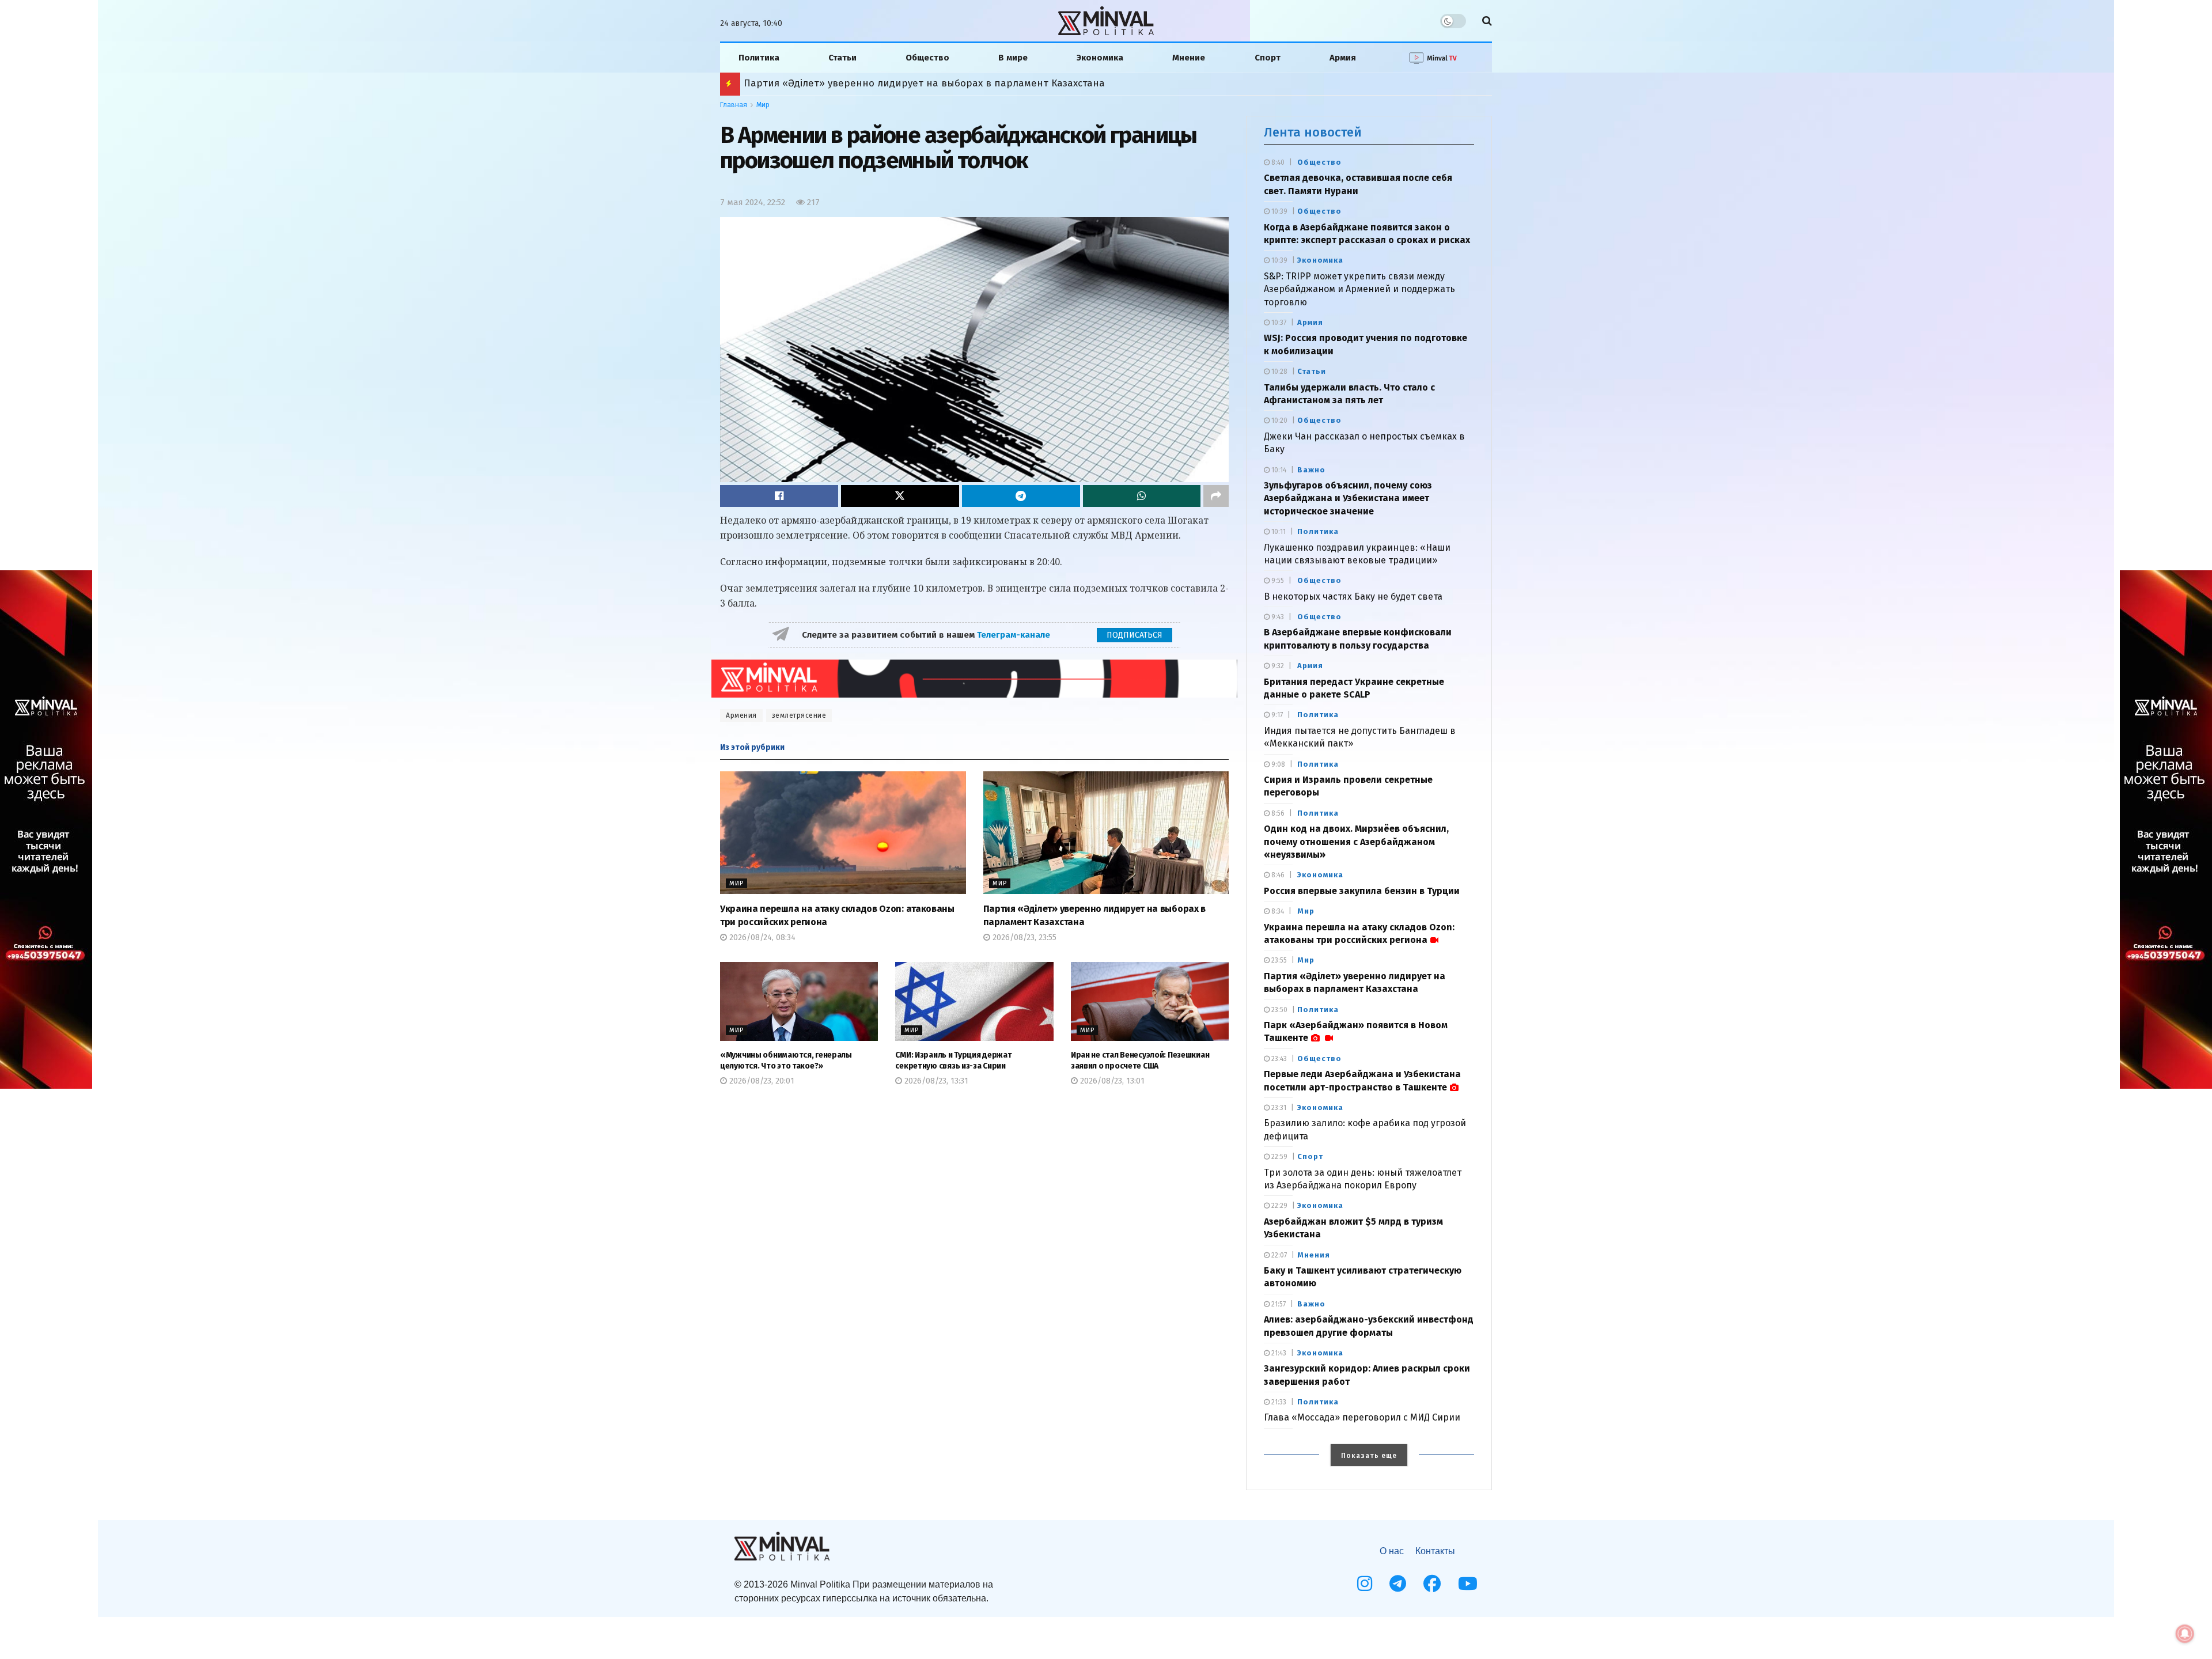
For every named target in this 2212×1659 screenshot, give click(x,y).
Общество (927, 58)
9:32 (1277, 666)
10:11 (1278, 532)
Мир (763, 105)
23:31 (1278, 1108)
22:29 (1279, 1206)
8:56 (1277, 813)
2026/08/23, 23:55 (1023, 938)
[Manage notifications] (2185, 1634)
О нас (1392, 1551)
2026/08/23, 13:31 (935, 1081)
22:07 (1278, 1255)
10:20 (1279, 421)
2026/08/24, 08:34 (761, 938)
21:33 (1278, 1402)
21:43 (1278, 1353)
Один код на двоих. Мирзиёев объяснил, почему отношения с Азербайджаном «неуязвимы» (1356, 842)
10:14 (1278, 470)
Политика (759, 58)
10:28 (1279, 372)
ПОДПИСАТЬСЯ (1135, 635)
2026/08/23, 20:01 (761, 1081)
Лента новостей (1313, 132)
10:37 (1278, 323)
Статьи (842, 58)
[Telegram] (1398, 1584)
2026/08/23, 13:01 (1111, 1081)
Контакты (1435, 1551)
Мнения (1314, 1255)
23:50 (1279, 1010)
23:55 (1278, 960)
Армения (741, 715)
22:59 (1279, 1157)
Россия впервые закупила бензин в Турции (1362, 891)
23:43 (1278, 1059)
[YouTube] (1468, 1584)
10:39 (1279, 211)
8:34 (1277, 911)
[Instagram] (1365, 1584)
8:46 (1277, 875)
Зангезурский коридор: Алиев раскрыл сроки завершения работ (901, 83)
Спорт (1268, 58)
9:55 (1277, 581)
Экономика (1100, 58)
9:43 (1277, 617)
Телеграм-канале (1015, 635)
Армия (1343, 58)
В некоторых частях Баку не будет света (1353, 596)
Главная (734, 105)
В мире (1013, 58)
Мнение (1189, 58)
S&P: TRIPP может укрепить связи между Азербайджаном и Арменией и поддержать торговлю (1359, 289)
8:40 (1277, 162)
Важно (1311, 470)
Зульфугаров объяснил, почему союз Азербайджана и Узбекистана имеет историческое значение (1348, 498)
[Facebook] (1432, 1584)
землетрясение (799, 715)
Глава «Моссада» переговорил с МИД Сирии (1362, 1417)
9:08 (1277, 764)
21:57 (1278, 1304)
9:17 (1276, 715)
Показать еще (1369, 1456)
